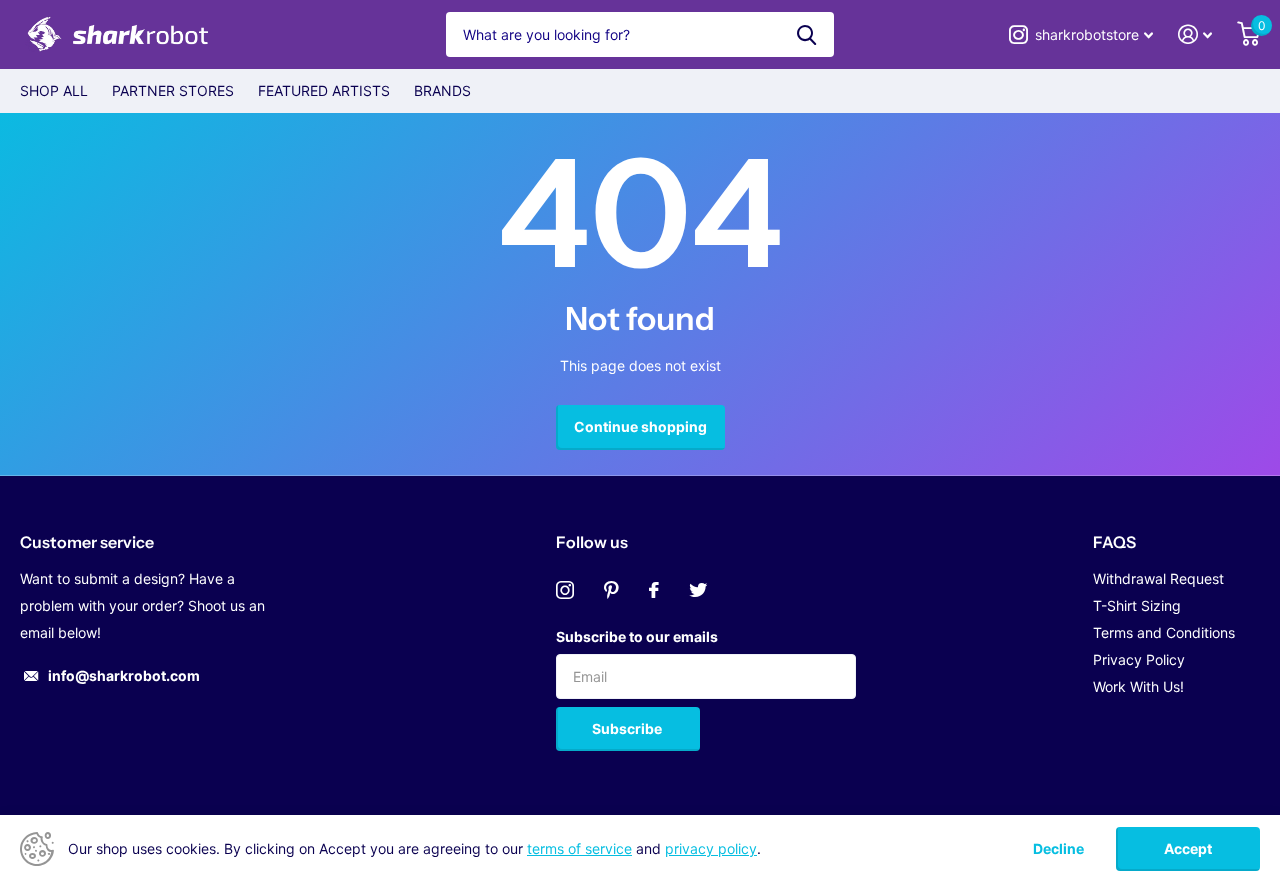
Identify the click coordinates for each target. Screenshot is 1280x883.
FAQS (1114, 542)
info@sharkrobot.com (124, 675)
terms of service (579, 848)
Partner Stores (173, 90)
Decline (1058, 849)
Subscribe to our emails (637, 636)
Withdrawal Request (1158, 578)
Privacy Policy (1139, 659)
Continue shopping (640, 426)
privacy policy (711, 848)
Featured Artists (324, 90)
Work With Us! (1138, 686)
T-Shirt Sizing (1137, 605)
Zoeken (806, 34)
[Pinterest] (611, 590)
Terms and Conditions (1164, 632)
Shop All (54, 90)
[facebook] (654, 590)
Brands (442, 90)
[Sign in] (1195, 34)
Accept (1188, 848)
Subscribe (628, 728)
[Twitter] (698, 590)
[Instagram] (565, 590)
